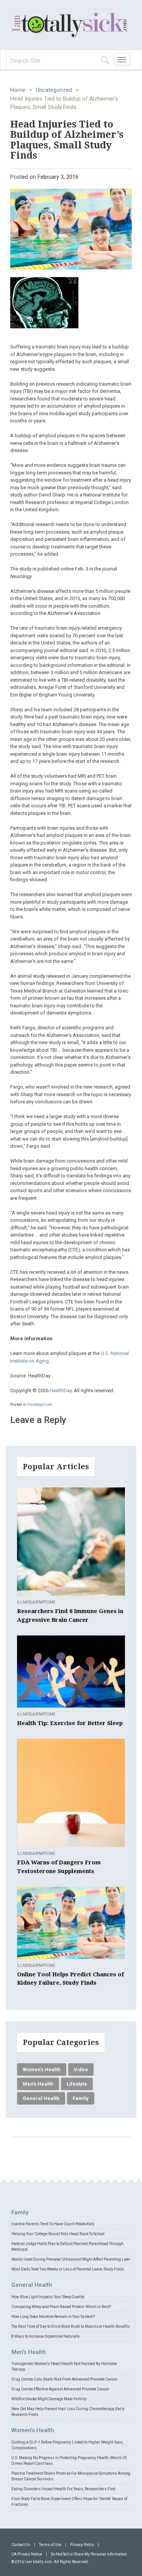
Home (18, 90)
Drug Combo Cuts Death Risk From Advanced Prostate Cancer (65, 2379)
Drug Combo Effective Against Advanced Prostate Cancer (60, 2389)
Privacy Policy (82, 2545)
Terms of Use (50, 2545)
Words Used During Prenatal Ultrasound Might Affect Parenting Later (71, 2259)
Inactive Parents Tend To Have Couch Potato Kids (53, 2224)
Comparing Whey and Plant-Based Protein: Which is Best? (61, 2307)
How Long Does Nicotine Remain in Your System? (53, 2317)
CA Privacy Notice (27, 2554)
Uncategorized (54, 90)
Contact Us (21, 2545)
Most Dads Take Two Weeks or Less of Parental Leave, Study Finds (68, 2269)
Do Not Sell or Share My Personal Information (89, 2554)
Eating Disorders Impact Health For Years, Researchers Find (63, 2489)
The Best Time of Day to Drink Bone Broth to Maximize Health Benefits (71, 2326)
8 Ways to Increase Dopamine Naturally (46, 2336)
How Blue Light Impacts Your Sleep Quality (48, 2297)
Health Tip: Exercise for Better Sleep (70, 1723)
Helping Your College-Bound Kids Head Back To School (58, 2234)
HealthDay (61, 1390)
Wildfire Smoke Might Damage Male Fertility (49, 2399)
